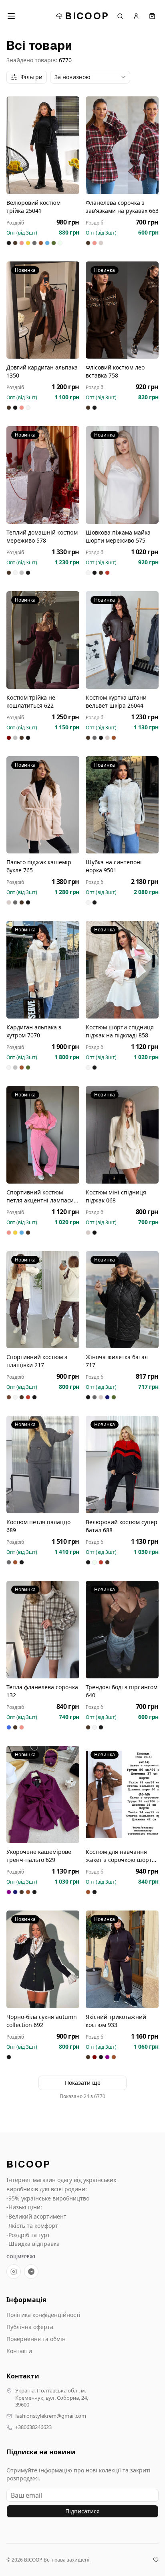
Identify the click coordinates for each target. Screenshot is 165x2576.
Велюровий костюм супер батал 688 (122, 1526)
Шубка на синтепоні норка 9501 (114, 866)
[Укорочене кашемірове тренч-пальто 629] (43, 1795)
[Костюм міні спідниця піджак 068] (122, 1135)
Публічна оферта (30, 2327)
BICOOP (87, 16)
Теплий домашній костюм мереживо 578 (42, 536)
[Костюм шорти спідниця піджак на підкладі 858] (122, 970)
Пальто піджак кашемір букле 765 (39, 866)
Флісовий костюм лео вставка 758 (115, 371)
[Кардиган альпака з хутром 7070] (43, 970)
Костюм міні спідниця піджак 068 (116, 1196)
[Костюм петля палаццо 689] (43, 1465)
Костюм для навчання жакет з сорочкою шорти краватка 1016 (121, 1856)
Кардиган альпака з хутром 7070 (34, 1031)
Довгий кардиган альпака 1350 (42, 371)
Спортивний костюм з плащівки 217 (37, 1361)
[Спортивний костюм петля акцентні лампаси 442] (43, 1135)
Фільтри (31, 77)
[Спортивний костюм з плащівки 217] (43, 1300)
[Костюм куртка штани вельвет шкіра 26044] (122, 640)
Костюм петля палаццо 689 (38, 1526)
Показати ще (83, 2083)
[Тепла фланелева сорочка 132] (43, 1630)
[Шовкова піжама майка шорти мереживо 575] (122, 475)
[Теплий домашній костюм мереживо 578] (43, 475)
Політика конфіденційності (43, 2315)
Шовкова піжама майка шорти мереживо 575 (118, 536)
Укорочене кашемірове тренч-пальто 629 (39, 1856)
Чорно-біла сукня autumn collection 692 (42, 2021)
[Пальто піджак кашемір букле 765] (43, 805)
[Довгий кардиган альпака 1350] (43, 310)
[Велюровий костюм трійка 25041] (43, 145)
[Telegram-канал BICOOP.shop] (31, 2272)
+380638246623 (33, 2427)
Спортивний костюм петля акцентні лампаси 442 (40, 1196)
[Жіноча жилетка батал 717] (122, 1300)
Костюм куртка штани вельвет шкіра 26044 (116, 701)
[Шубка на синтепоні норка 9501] (122, 805)
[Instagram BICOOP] (14, 2272)
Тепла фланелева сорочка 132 (42, 1691)
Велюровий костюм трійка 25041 (33, 207)
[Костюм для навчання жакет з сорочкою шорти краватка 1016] (122, 1795)
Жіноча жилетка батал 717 (117, 1361)
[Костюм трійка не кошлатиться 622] (43, 640)
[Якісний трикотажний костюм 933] (122, 1959)
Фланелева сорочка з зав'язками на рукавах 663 (122, 207)
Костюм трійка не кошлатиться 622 (31, 701)
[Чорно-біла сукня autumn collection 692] (43, 1959)
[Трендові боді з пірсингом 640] (122, 1630)
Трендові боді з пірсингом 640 (122, 1691)
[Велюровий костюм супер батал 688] (122, 1465)
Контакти (19, 2351)
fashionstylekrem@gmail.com (51, 2416)
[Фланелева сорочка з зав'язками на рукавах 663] (122, 145)
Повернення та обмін (36, 2339)
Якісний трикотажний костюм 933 (116, 2021)
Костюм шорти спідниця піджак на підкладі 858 (120, 1031)
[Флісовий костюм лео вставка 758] (122, 310)
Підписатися (82, 2511)
